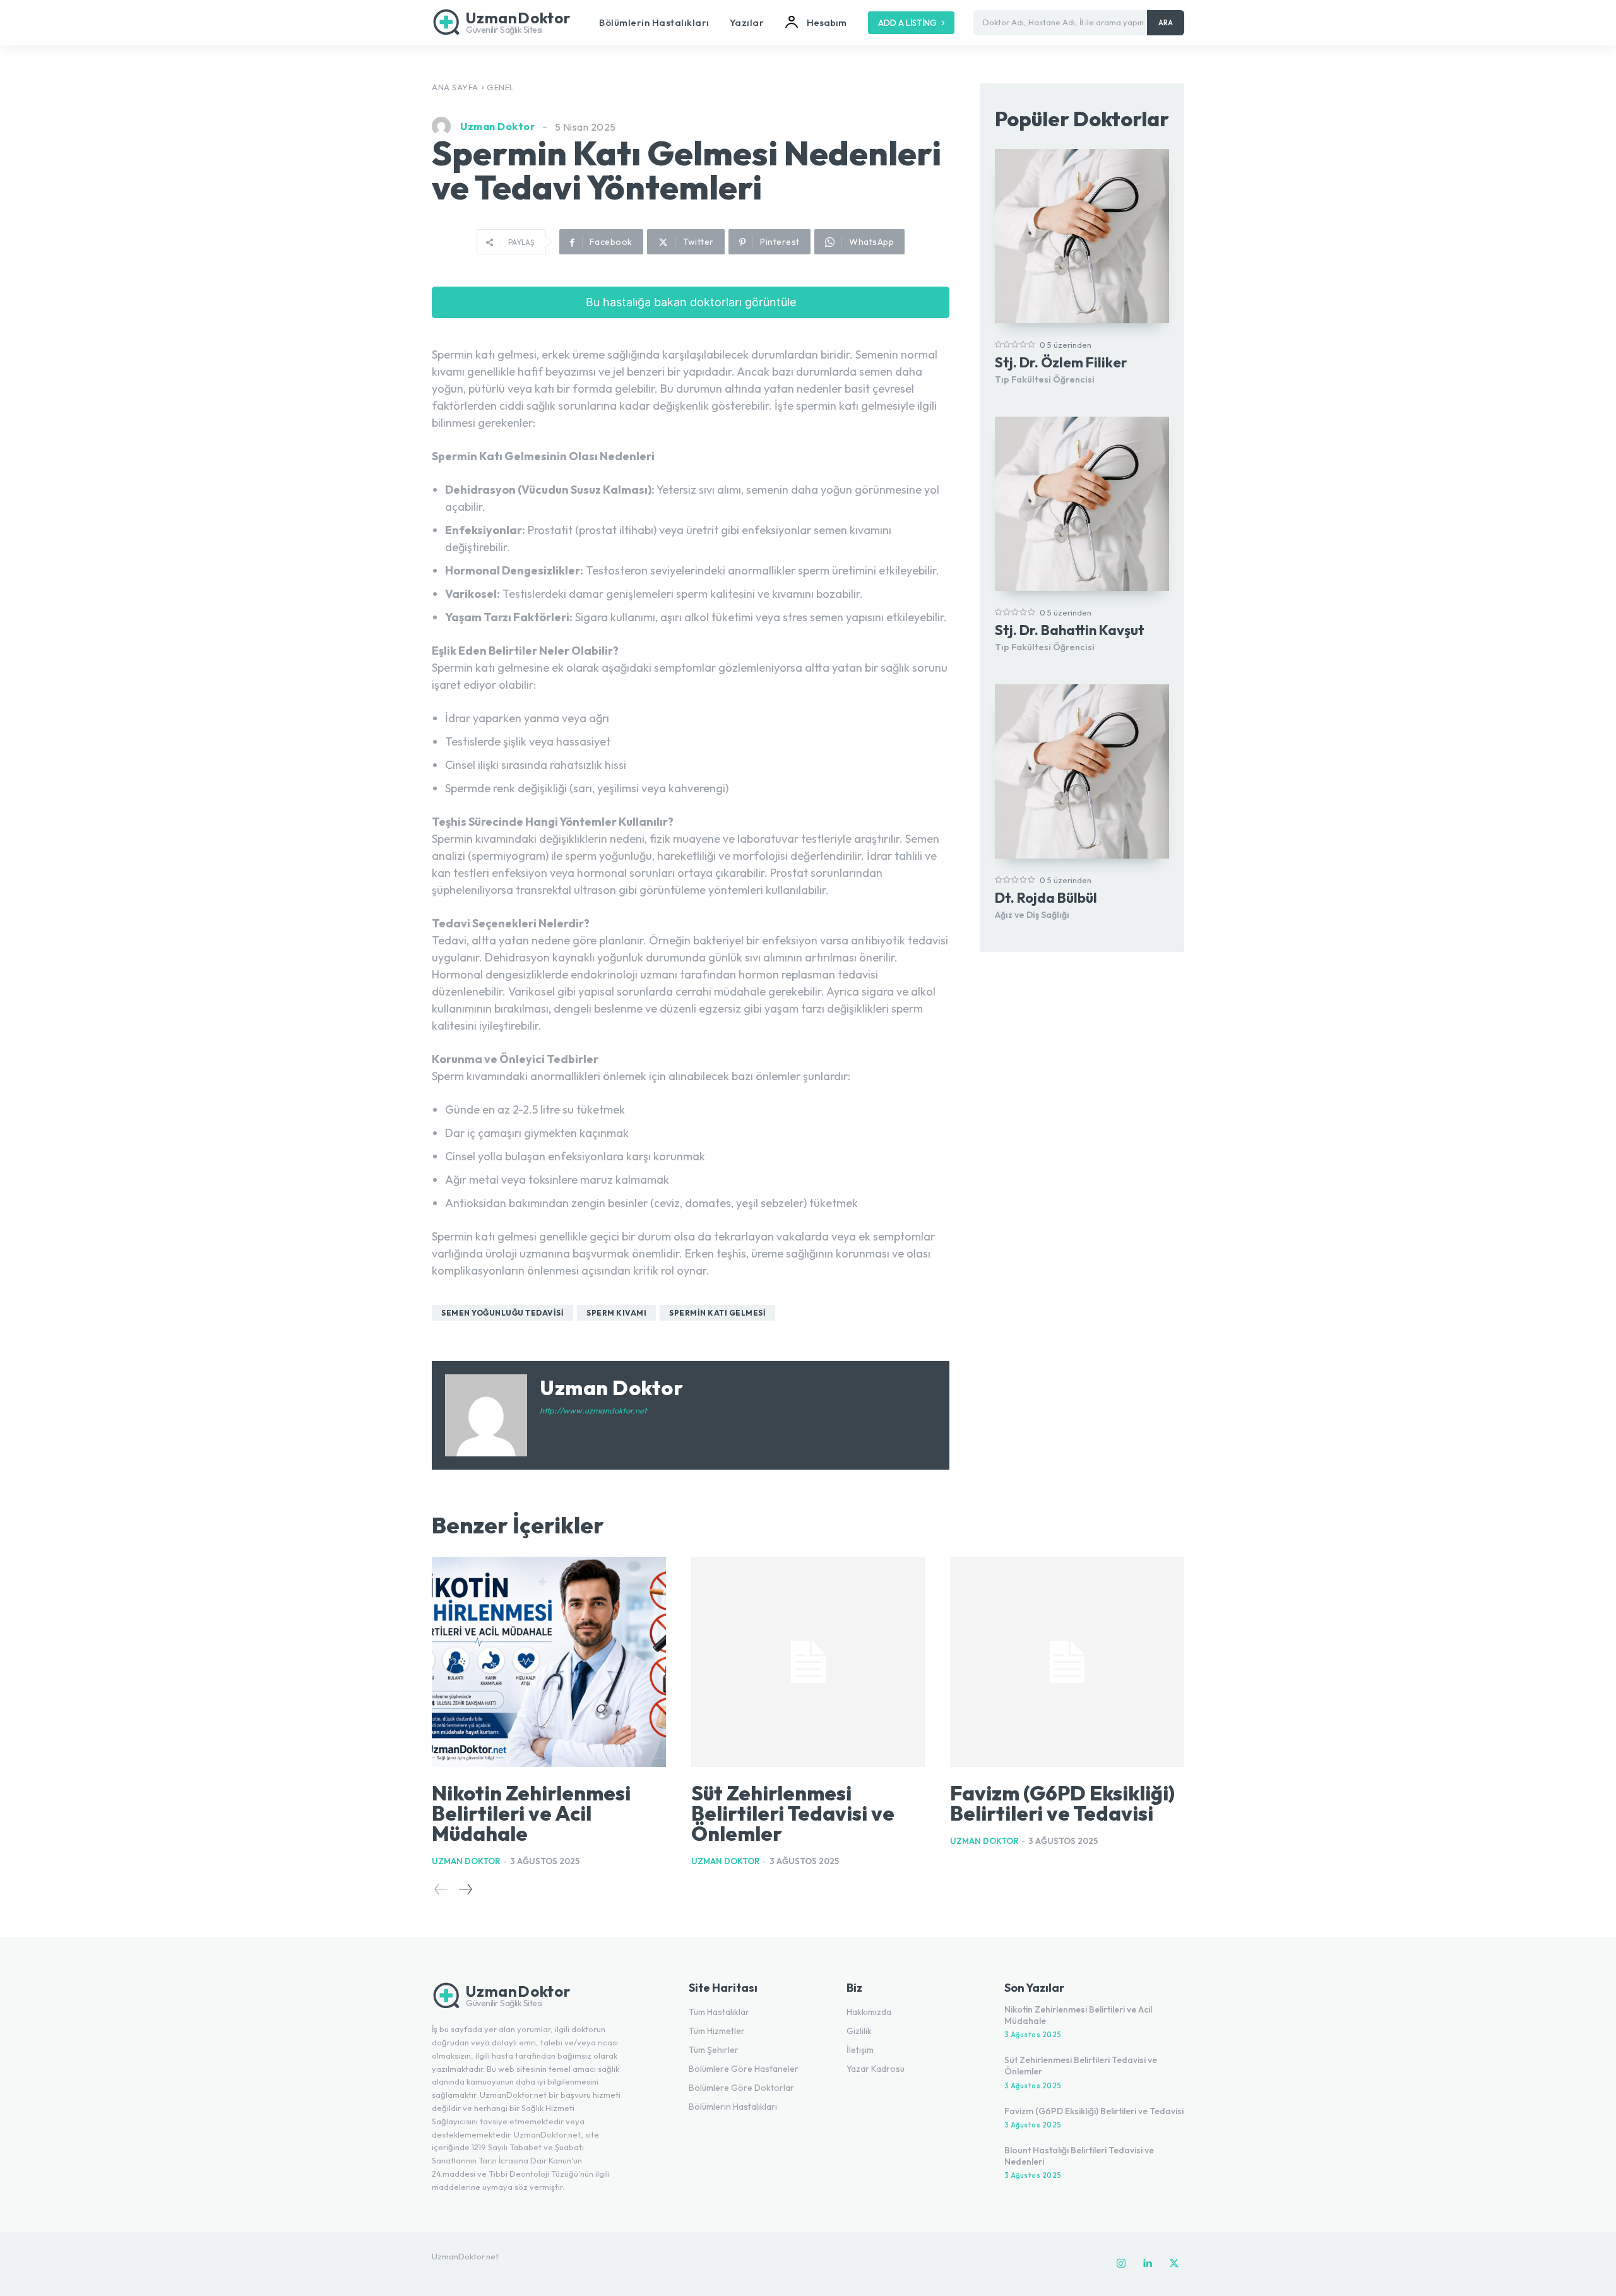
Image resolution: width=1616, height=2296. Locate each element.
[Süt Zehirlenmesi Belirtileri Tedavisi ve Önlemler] (808, 1662)
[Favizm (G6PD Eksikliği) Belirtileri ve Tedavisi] (1067, 1662)
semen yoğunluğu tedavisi (502, 1313)
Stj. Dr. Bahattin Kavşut (1070, 630)
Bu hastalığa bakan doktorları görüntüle (691, 302)
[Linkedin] (1148, 2264)
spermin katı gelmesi (717, 1313)
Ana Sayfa (455, 87)
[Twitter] (1174, 2264)
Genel (501, 87)
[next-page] (465, 1889)
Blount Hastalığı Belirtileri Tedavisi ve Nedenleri (1079, 2156)
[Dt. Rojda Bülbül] (1082, 771)
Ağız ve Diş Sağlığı (1032, 915)
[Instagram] (1121, 2264)
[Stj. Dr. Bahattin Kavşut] (1082, 504)
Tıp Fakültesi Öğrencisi (1045, 379)
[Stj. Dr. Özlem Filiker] (1082, 236)
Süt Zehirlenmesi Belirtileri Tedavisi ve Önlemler (793, 1813)
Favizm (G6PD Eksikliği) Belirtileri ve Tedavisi (1062, 1803)
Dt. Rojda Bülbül (1046, 898)
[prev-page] (441, 1889)
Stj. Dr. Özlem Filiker (1061, 362)
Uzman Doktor (497, 126)
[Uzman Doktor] (444, 126)
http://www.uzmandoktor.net (593, 1410)
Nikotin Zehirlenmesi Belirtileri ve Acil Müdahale (531, 1813)
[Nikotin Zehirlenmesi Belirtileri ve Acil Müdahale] (549, 1662)
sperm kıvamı (616, 1313)
